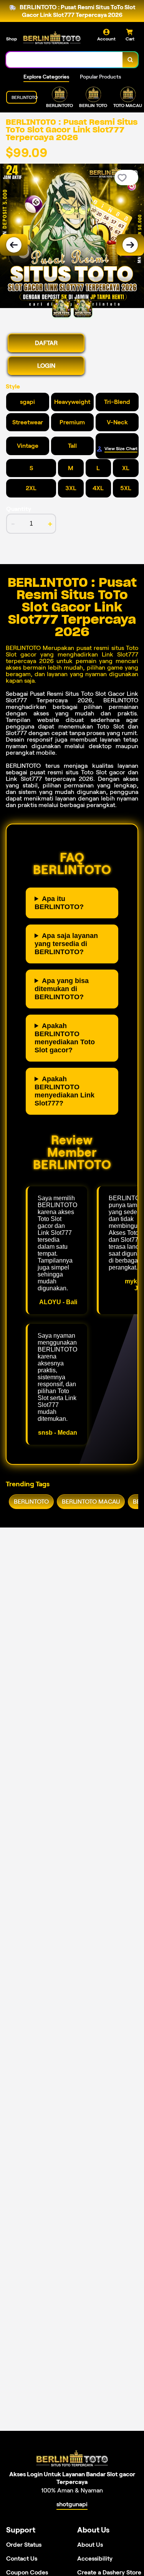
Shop (12, 39)
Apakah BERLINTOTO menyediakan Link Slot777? (65, 1091)
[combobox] (65, 60)
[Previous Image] (14, 245)
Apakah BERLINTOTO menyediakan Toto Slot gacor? (65, 1038)
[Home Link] (52, 38)
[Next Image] (130, 245)
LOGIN (46, 366)
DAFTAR (46, 343)
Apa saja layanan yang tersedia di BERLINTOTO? (66, 944)
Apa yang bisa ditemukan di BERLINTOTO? (62, 989)
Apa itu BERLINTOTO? (59, 903)
